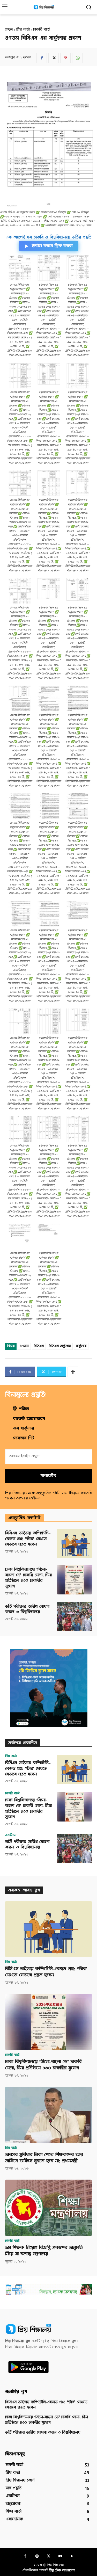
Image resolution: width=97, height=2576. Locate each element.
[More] (73, 1372)
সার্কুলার (81, 1346)
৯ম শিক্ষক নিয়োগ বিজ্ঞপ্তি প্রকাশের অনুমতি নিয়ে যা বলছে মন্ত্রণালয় (44, 2251)
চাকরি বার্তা (42, 30)
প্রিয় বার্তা (23, 30)
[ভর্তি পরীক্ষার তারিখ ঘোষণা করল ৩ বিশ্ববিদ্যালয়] (74, 1617)
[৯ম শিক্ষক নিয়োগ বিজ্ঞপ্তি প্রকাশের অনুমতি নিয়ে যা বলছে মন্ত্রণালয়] (48, 2208)
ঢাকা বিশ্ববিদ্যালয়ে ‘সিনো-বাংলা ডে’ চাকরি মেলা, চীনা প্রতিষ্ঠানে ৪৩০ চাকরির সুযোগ (28, 1578)
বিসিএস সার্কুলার (60, 1346)
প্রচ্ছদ (9, 30)
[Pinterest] (65, 58)
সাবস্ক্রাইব (48, 1476)
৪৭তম (24, 1346)
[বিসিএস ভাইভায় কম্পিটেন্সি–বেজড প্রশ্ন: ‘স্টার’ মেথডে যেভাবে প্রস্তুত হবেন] (74, 1543)
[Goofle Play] (72, 2557)
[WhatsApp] (77, 58)
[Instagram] (37, 2557)
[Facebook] (42, 58)
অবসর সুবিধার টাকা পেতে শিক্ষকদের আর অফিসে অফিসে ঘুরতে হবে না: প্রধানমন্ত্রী (44, 2158)
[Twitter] (54, 58)
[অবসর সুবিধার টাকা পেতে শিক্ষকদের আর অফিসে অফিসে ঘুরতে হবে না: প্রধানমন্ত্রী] (48, 2115)
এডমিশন (11, 1835)
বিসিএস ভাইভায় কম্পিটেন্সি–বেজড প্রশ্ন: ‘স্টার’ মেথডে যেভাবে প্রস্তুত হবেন (28, 1539)
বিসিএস (39, 1346)
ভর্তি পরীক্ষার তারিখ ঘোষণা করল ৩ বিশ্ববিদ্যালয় (27, 1610)
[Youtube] (60, 2557)
